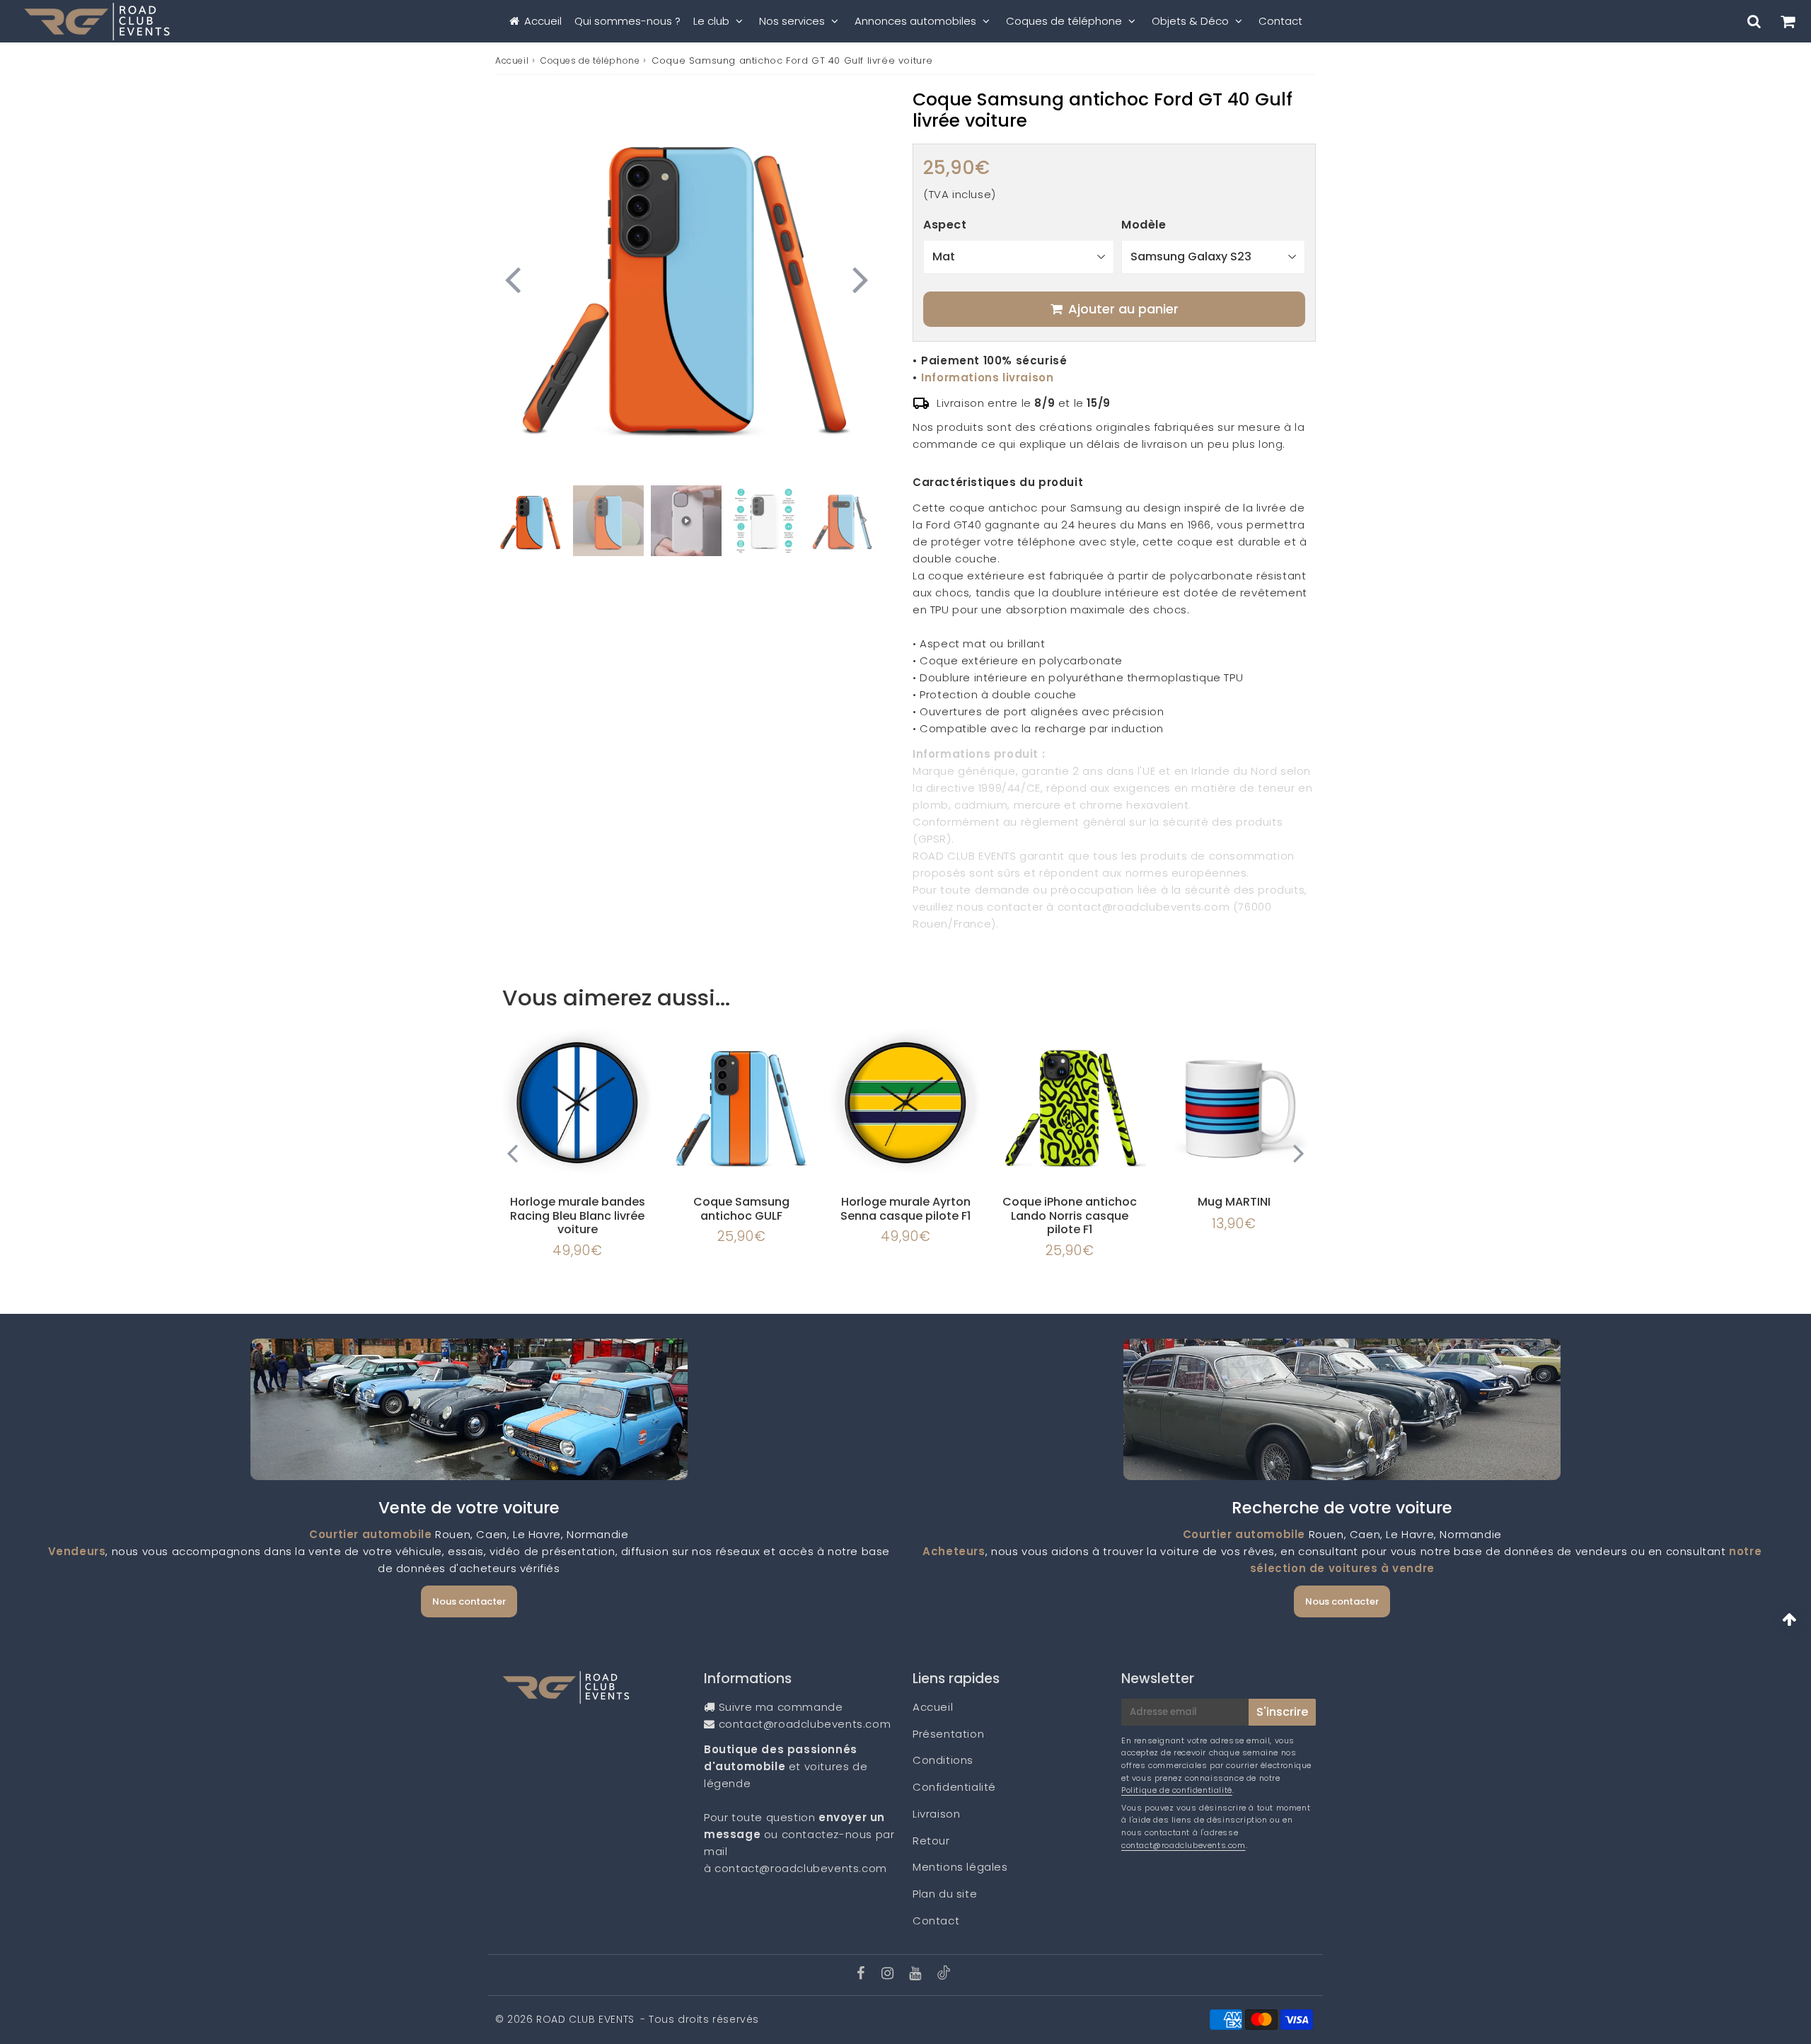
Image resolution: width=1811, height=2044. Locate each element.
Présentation (948, 1734)
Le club (711, 21)
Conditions (943, 1760)
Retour (931, 1841)
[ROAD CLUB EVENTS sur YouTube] (917, 1974)
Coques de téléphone (1064, 21)
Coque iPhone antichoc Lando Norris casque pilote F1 (1070, 1215)
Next (860, 278)
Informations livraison (987, 377)
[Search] (1754, 21)
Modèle (1144, 225)
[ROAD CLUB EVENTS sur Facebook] (863, 1974)
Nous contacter (469, 1601)
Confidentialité (954, 1787)
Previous (512, 278)
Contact (1280, 21)
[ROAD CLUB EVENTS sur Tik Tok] (944, 1976)
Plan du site (945, 1894)
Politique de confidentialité (1177, 1790)
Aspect (945, 225)
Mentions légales (960, 1867)
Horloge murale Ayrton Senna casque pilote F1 (905, 1208)
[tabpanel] (531, 521)
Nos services (792, 21)
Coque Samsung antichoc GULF (741, 1208)
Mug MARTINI (1234, 1202)
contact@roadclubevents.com (805, 1724)
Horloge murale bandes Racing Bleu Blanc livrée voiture (578, 1215)
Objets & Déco (1190, 21)
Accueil (543, 21)
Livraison (936, 1814)
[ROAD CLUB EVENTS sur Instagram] (889, 1974)
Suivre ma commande (781, 1707)
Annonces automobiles (915, 21)
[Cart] (1787, 21)
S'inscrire (1282, 1712)
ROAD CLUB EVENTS (585, 2019)
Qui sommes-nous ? (627, 21)
